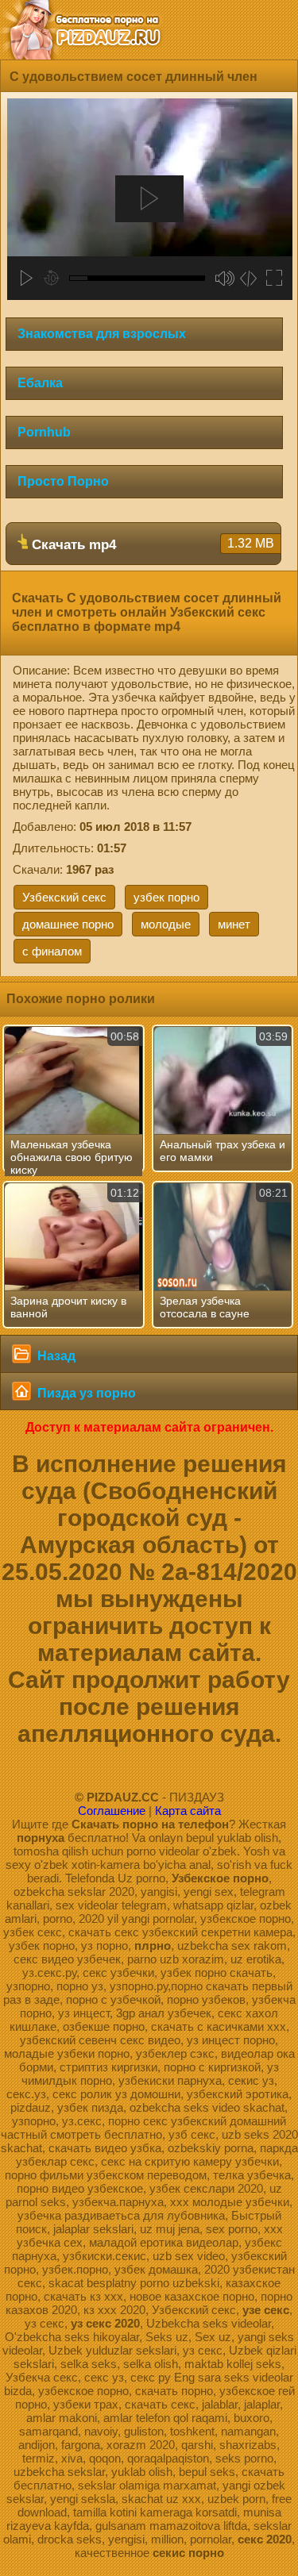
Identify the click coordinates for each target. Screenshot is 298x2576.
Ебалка (40, 383)
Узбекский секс (64, 897)
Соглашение (112, 1811)
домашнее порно (68, 924)
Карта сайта (188, 1811)
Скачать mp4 (151, 544)
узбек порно (166, 897)
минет (234, 924)
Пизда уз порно (85, 1393)
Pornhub (44, 432)
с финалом (52, 951)
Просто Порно (63, 481)
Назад (55, 1356)
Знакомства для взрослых (102, 334)
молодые (166, 924)
